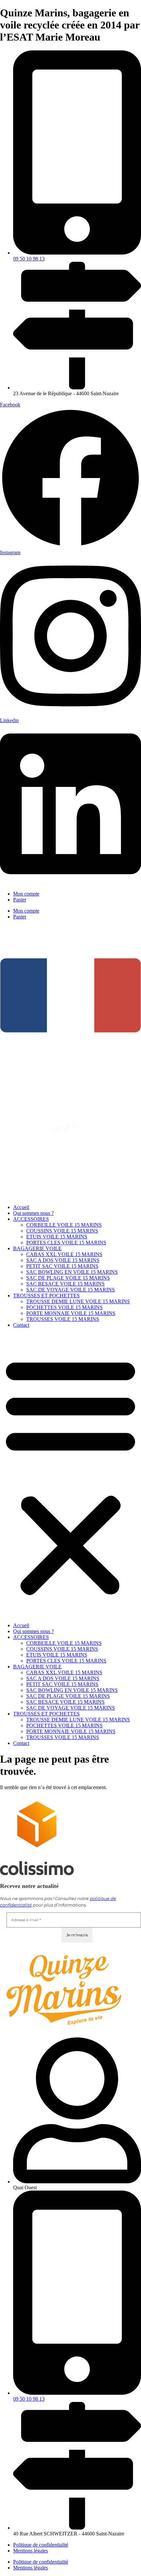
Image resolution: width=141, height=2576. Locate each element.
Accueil (21, 1207)
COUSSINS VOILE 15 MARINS (62, 1231)
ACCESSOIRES (31, 1219)
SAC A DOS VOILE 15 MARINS (63, 1260)
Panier (20, 900)
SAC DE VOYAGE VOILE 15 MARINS (70, 1290)
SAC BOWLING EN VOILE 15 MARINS (72, 1272)
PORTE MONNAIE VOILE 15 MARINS (71, 1313)
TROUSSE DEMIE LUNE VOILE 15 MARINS (78, 1301)
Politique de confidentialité (41, 2545)
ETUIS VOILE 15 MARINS (57, 1237)
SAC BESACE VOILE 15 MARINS (65, 1284)
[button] (70, 1475)
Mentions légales (30, 2551)
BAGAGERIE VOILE (37, 1248)
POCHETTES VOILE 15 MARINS (64, 1307)
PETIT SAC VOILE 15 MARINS (62, 1266)
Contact (21, 1325)
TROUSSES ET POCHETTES (46, 1296)
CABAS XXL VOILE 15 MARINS (64, 1254)
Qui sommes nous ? (33, 1213)
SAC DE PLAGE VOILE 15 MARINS (68, 1278)
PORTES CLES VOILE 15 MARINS (66, 1243)
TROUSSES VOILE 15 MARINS (63, 1319)
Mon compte (26, 894)
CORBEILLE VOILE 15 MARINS (64, 1225)
